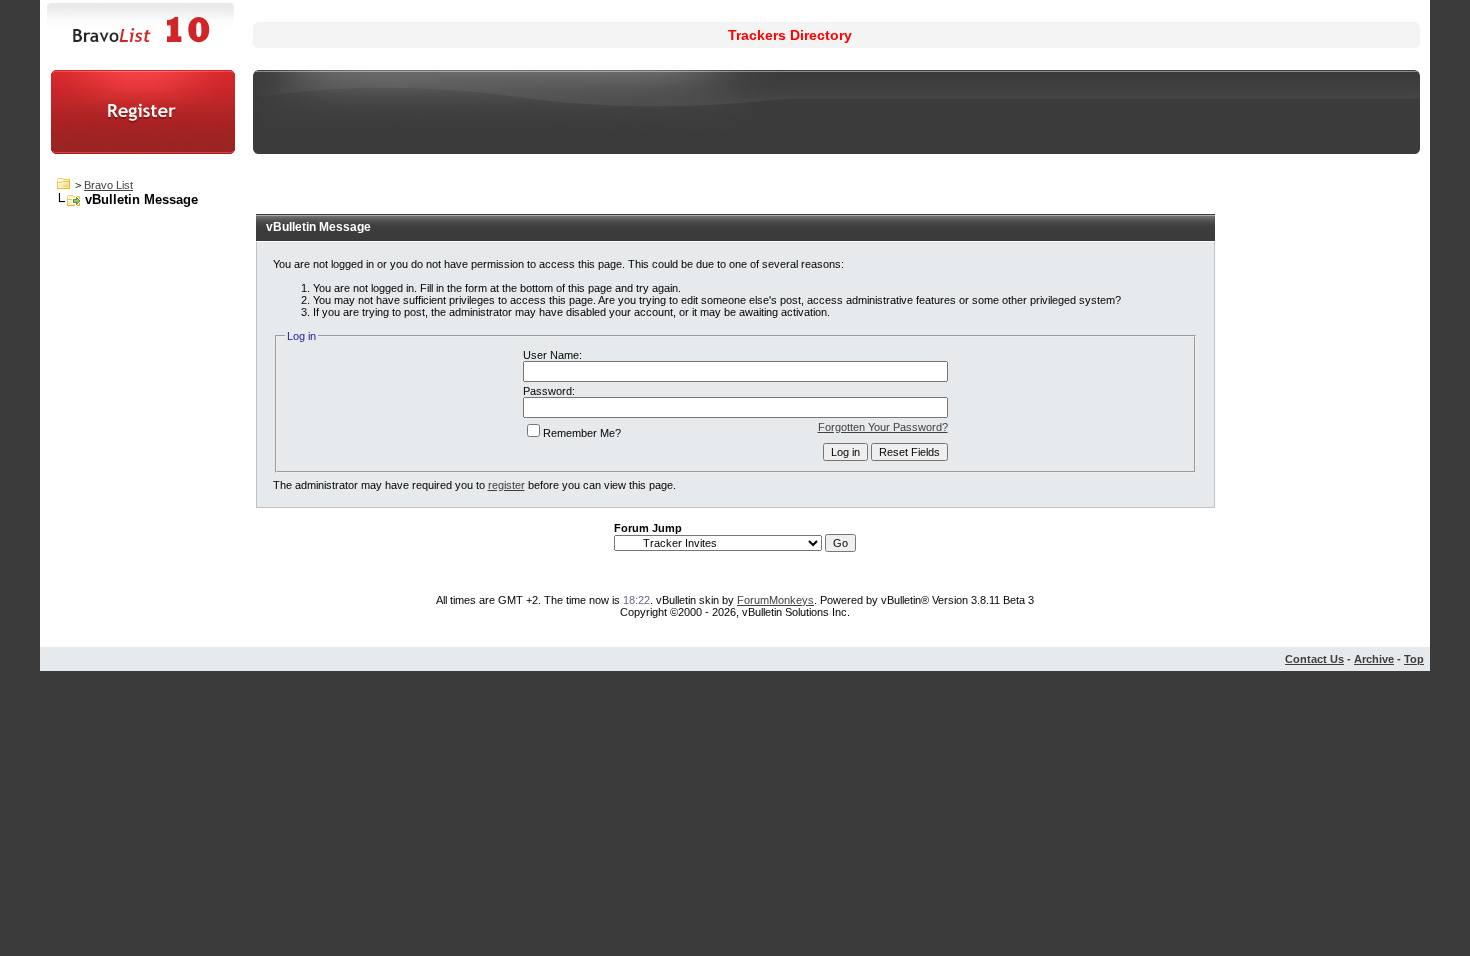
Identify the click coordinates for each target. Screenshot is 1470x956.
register (506, 485)
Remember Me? (582, 433)
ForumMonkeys (775, 600)
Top (1414, 659)
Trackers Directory (790, 35)
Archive (1374, 659)
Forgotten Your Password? (883, 427)
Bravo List (108, 185)
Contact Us (1314, 659)
